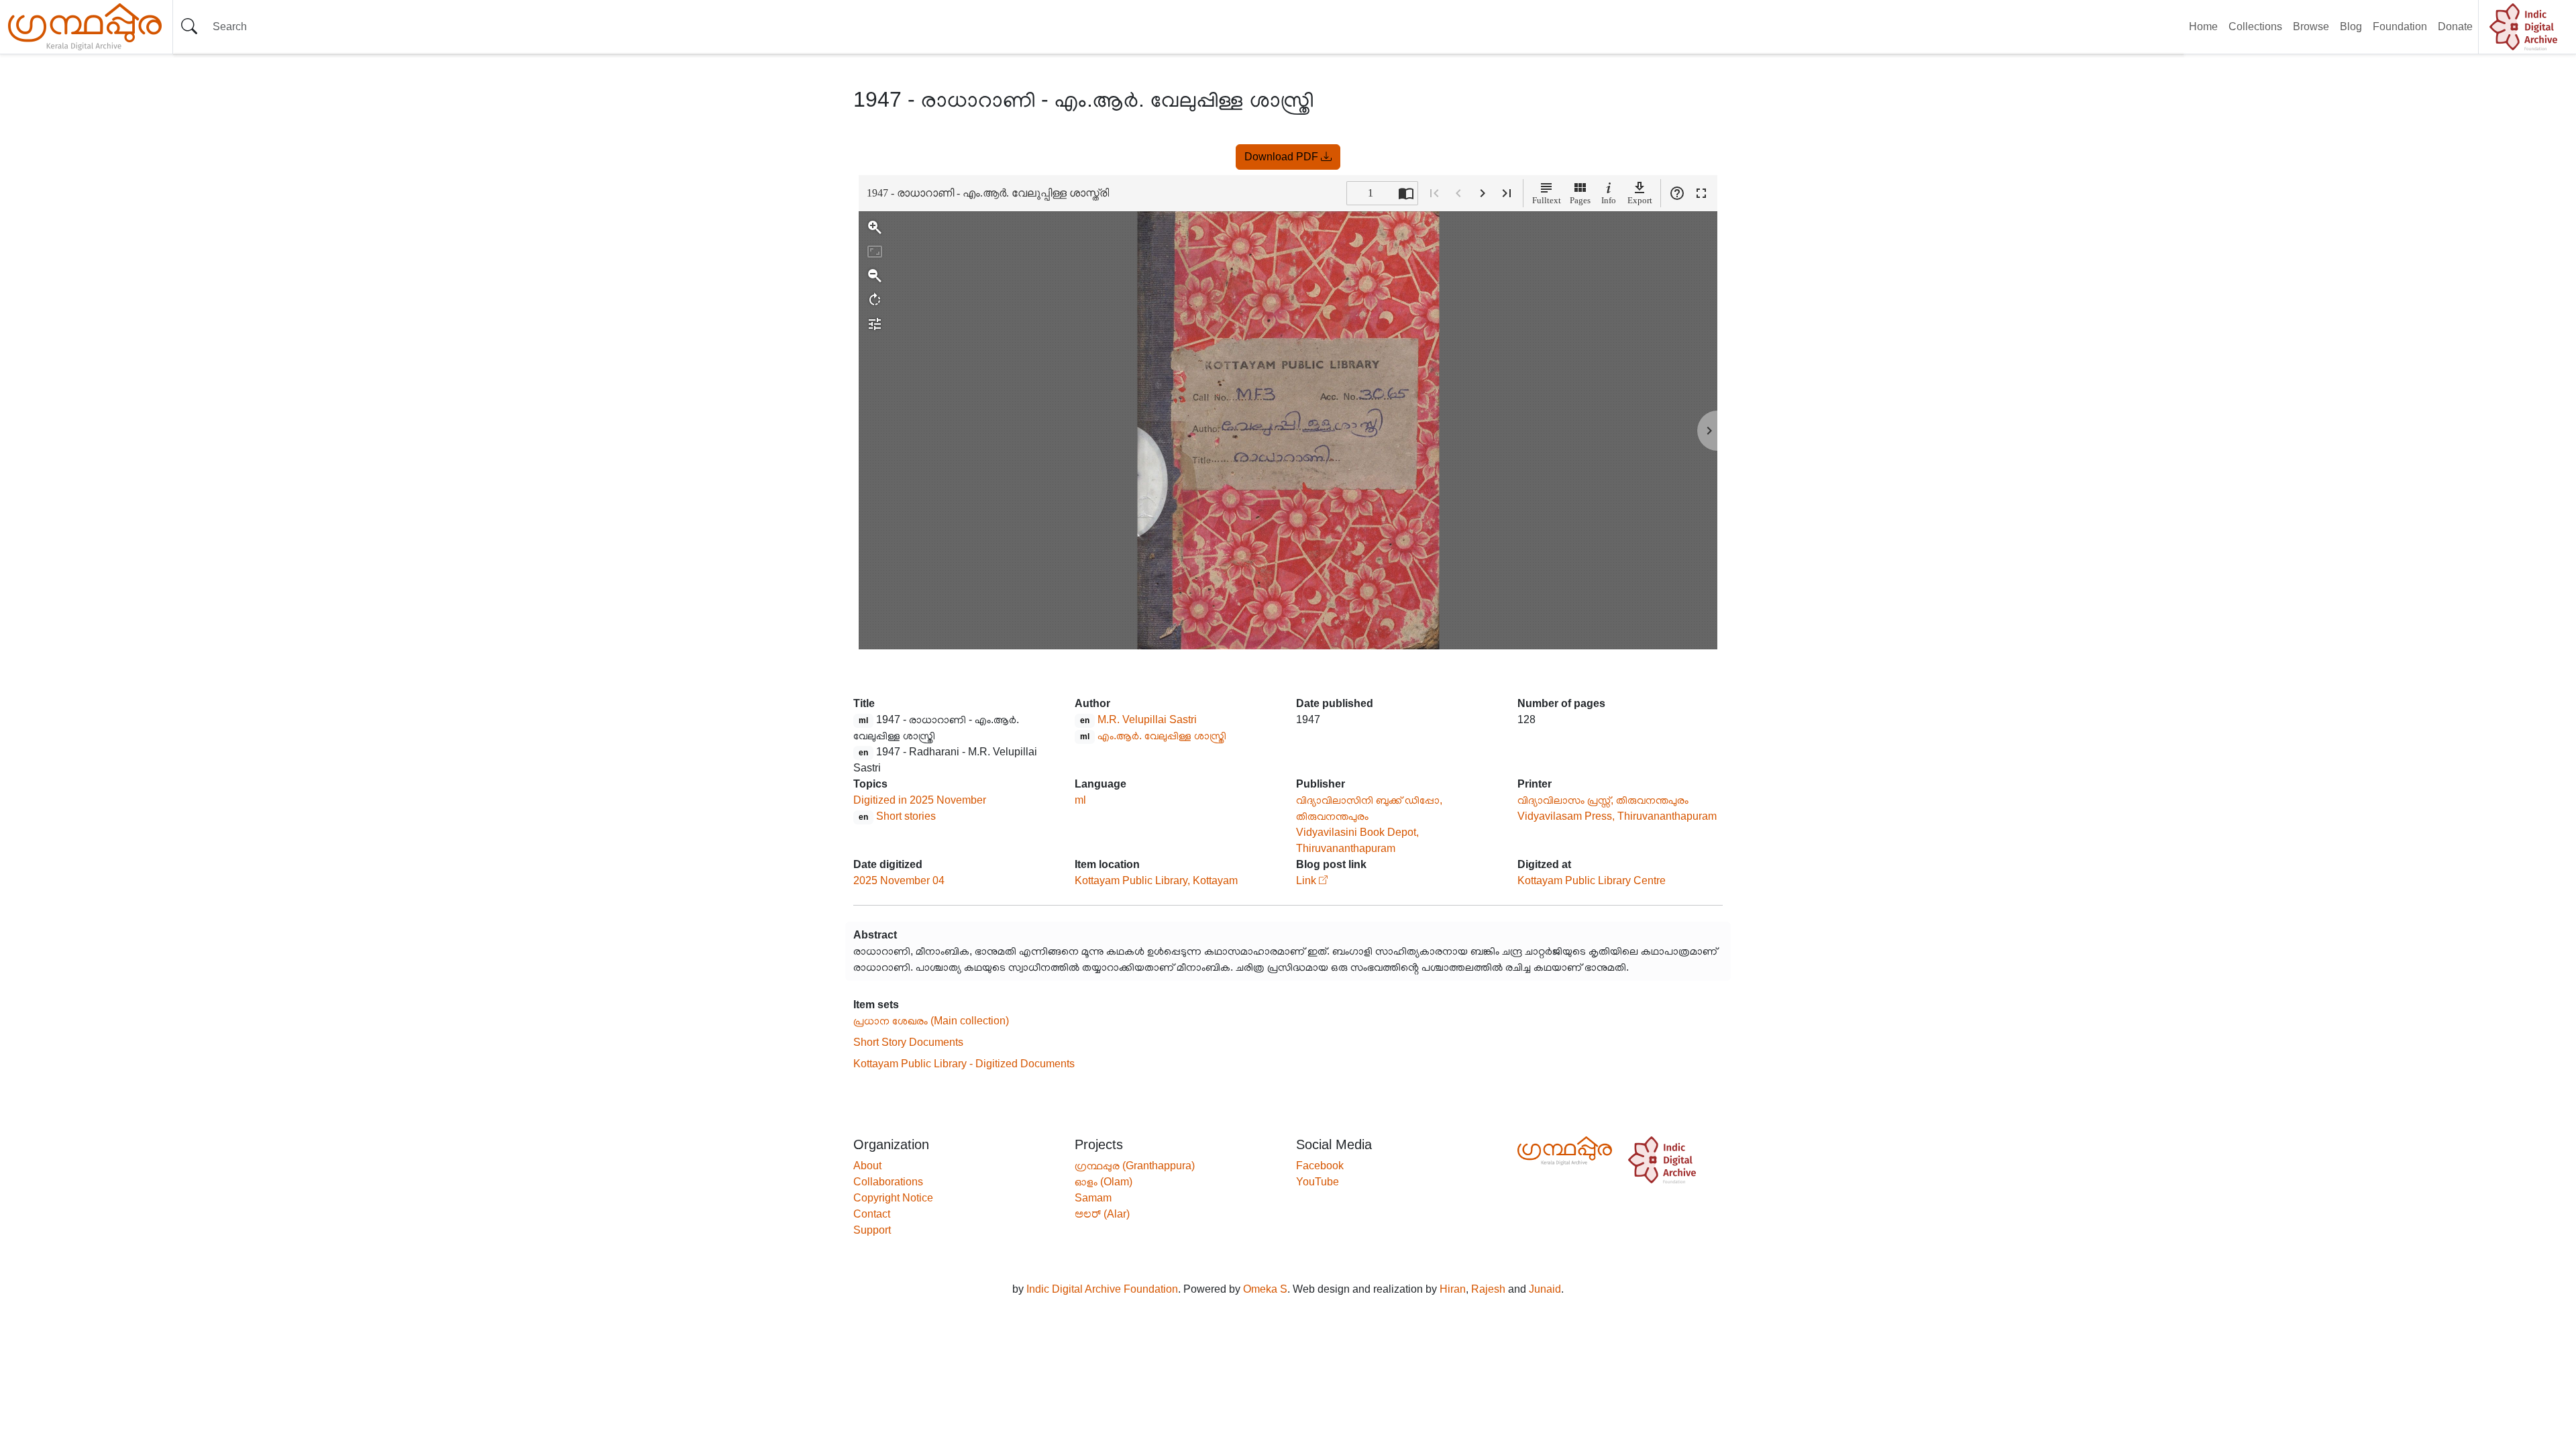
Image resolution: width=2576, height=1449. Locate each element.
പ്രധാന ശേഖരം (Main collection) (931, 1021)
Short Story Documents (908, 1042)
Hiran (1453, 1289)
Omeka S (1265, 1289)
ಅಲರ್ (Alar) (1102, 1214)
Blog (2351, 26)
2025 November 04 (899, 880)
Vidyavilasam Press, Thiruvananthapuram (1617, 816)
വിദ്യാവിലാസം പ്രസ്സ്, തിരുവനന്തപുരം (1603, 800)
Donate (2455, 26)
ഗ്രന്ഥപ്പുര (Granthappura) (1135, 1166)
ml (1080, 800)
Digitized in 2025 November (920, 800)
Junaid (1545, 1289)
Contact (872, 1214)
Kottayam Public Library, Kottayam (1156, 880)
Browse (2311, 26)
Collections (2255, 26)
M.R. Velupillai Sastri (1147, 719)
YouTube (1318, 1182)
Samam (1093, 1198)
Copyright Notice (893, 1198)
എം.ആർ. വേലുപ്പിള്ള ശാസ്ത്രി (1162, 736)
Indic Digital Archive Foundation (1102, 1289)
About (867, 1166)
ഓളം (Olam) (1104, 1182)
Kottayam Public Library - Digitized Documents (964, 1064)
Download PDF (1283, 157)
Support (872, 1230)
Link (1306, 880)
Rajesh (1488, 1289)
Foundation (2400, 26)
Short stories (906, 816)
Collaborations (888, 1182)
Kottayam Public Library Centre (1592, 880)
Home (2203, 26)
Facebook (1320, 1166)
